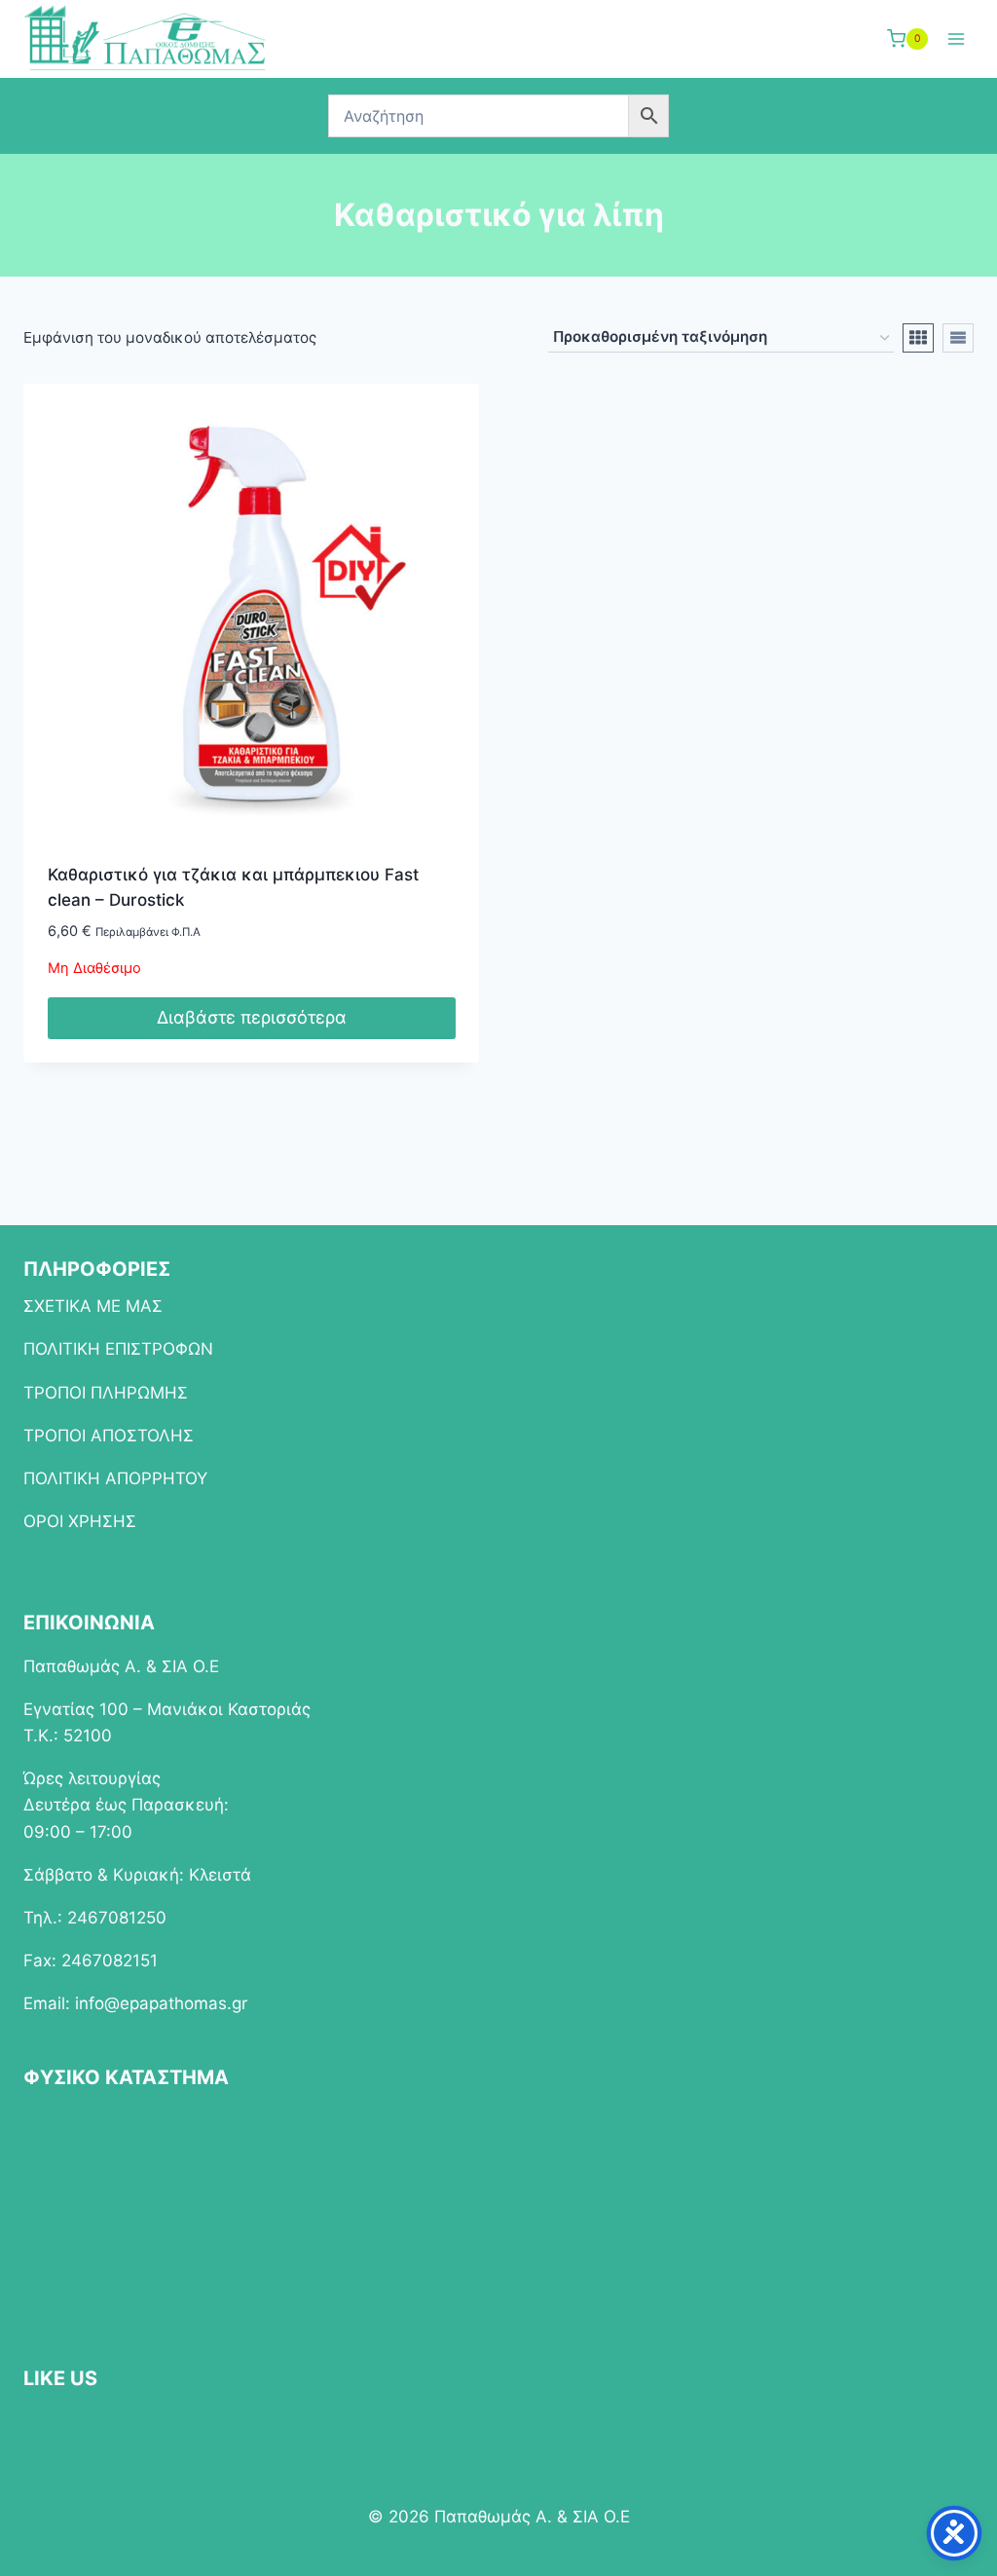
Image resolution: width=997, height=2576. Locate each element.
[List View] (958, 338)
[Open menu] (956, 38)
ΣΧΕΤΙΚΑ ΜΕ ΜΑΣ (93, 1306)
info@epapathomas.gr (161, 2003)
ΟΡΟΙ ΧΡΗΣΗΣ (80, 1521)
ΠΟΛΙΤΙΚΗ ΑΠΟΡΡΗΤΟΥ (115, 1478)
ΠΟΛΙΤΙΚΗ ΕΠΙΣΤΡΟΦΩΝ (118, 1349)
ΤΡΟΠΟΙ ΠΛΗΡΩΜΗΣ (106, 1393)
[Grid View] (918, 338)
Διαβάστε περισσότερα (252, 1017)
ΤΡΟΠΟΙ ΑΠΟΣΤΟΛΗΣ (109, 1436)
